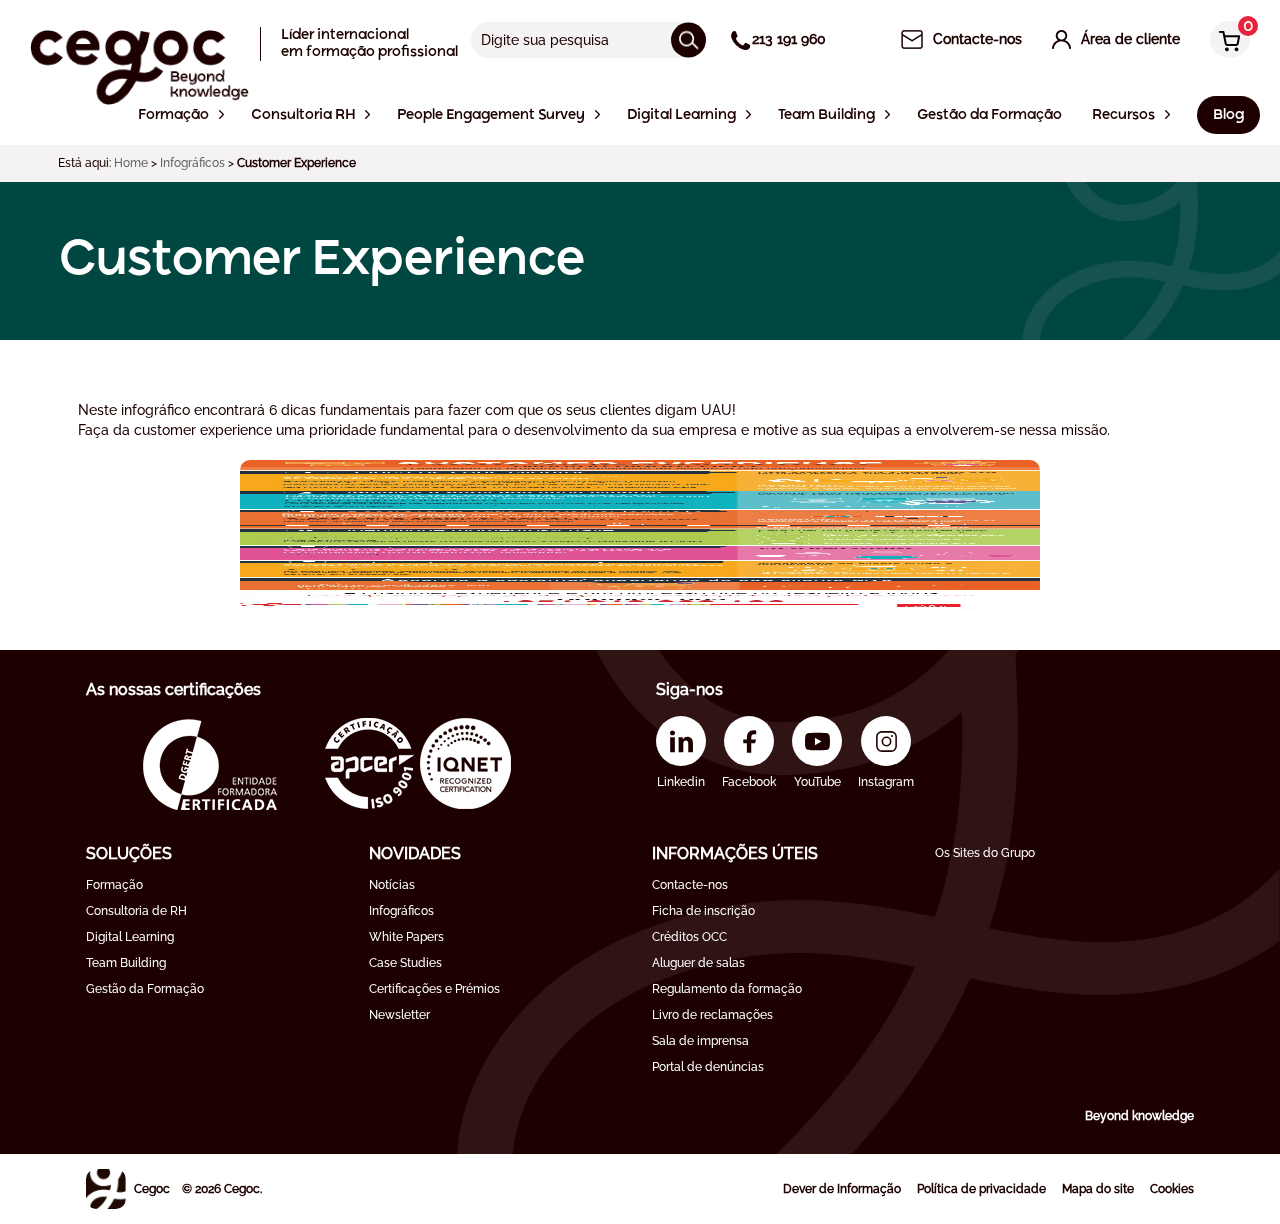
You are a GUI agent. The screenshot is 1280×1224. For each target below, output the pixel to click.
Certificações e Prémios (434, 989)
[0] (1225, 41)
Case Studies (405, 963)
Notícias (392, 885)
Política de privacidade (981, 1189)
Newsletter (399, 1015)
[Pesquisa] (688, 39)
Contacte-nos (690, 885)
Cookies (1172, 1189)
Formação (114, 885)
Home (131, 163)
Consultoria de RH (136, 911)
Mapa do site (1098, 1189)
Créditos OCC (689, 937)
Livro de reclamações (712, 1015)
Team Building (126, 963)
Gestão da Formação (145, 989)
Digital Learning (130, 937)
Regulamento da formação (727, 989)
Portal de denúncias (708, 1067)
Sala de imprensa (700, 1041)
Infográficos (192, 163)
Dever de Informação (842, 1189)
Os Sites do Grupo (985, 853)
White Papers (406, 937)
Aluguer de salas (698, 963)
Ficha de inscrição (703, 911)
